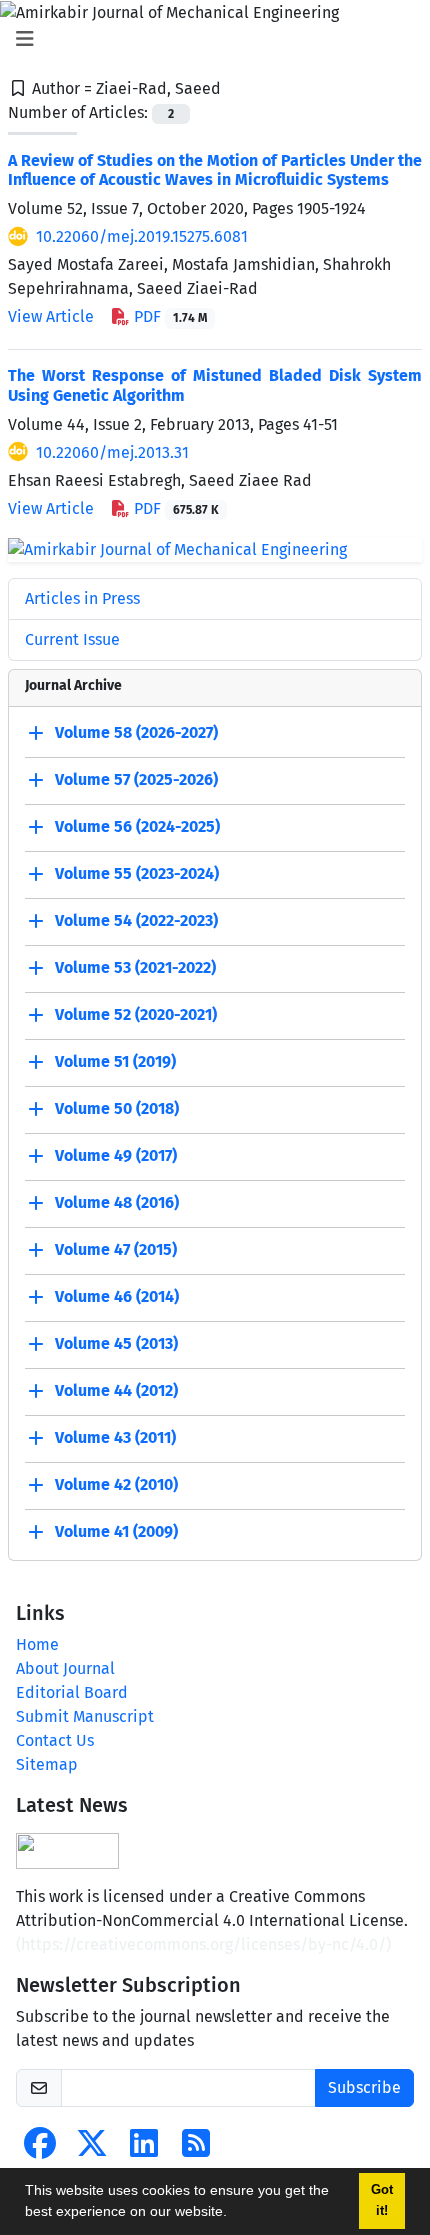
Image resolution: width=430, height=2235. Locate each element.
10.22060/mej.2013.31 (112, 452)
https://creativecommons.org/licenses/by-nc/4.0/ (203, 1944)
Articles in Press (82, 598)
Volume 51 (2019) (115, 1062)
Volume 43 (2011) (115, 1438)
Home (37, 1644)
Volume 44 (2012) (116, 1391)
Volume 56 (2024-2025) (137, 827)
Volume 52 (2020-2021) (136, 1015)
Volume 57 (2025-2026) (136, 780)
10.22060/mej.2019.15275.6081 (142, 236)
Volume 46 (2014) (117, 1297)
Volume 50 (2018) (117, 1109)
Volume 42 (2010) (116, 1485)
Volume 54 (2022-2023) (136, 921)
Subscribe (364, 2087)
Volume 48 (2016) (117, 1203)
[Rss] (196, 2149)
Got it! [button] (382, 2200)
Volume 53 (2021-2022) (135, 968)
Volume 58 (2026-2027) (136, 733)
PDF (168, 316)
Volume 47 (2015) (116, 1250)
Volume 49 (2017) (116, 1156)
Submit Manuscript (85, 1716)
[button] (234, 2214)
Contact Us (55, 1740)
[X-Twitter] (92, 2149)
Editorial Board (72, 1692)
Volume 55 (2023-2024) (137, 874)
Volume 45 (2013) (116, 1344)
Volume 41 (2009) (116, 1532)
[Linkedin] (144, 2149)
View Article (51, 316)
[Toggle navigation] (209, 39)
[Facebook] (40, 2149)
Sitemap (47, 1764)
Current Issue (72, 639)
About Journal (65, 1668)
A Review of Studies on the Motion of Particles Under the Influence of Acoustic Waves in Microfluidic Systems (215, 170)
